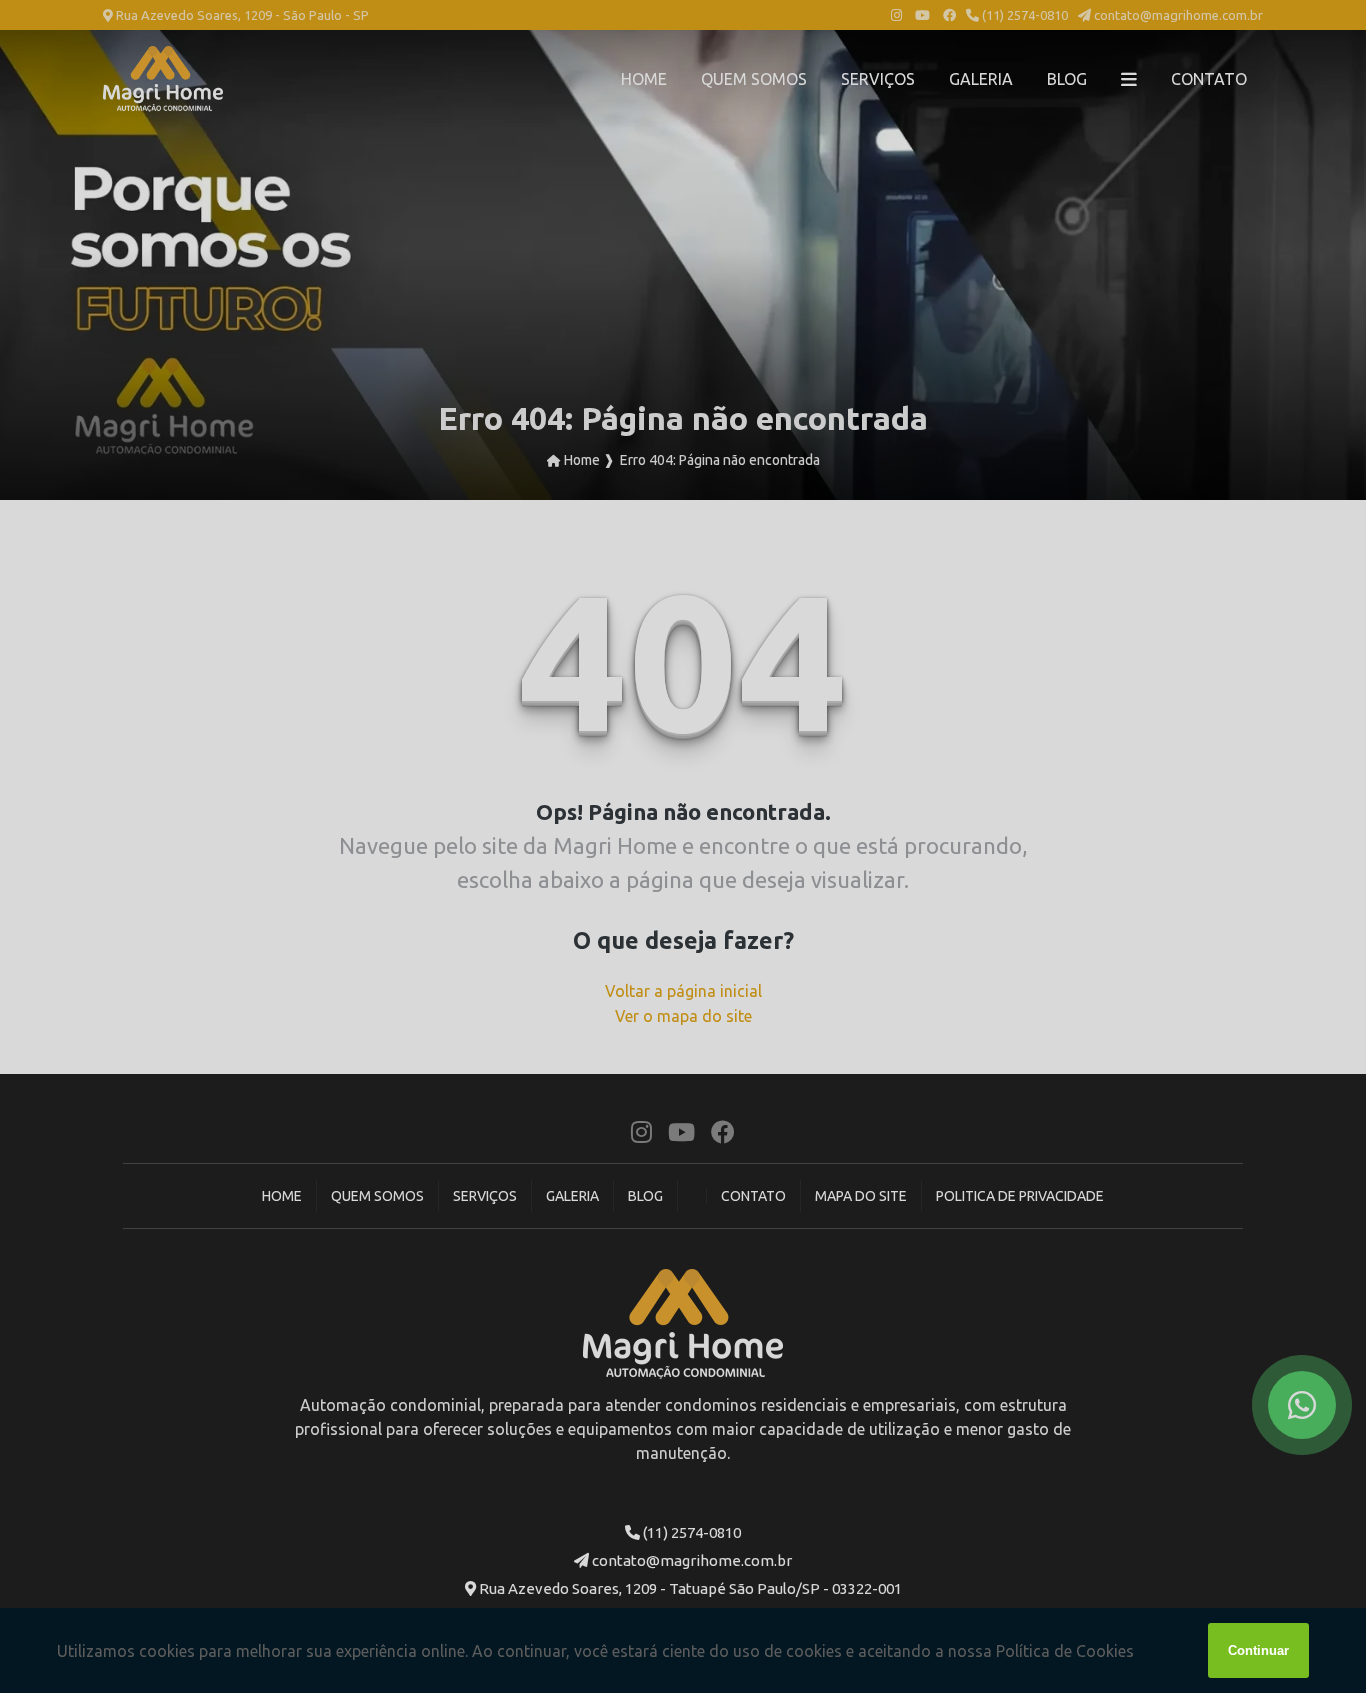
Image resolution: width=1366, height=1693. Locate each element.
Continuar (1258, 1650)
